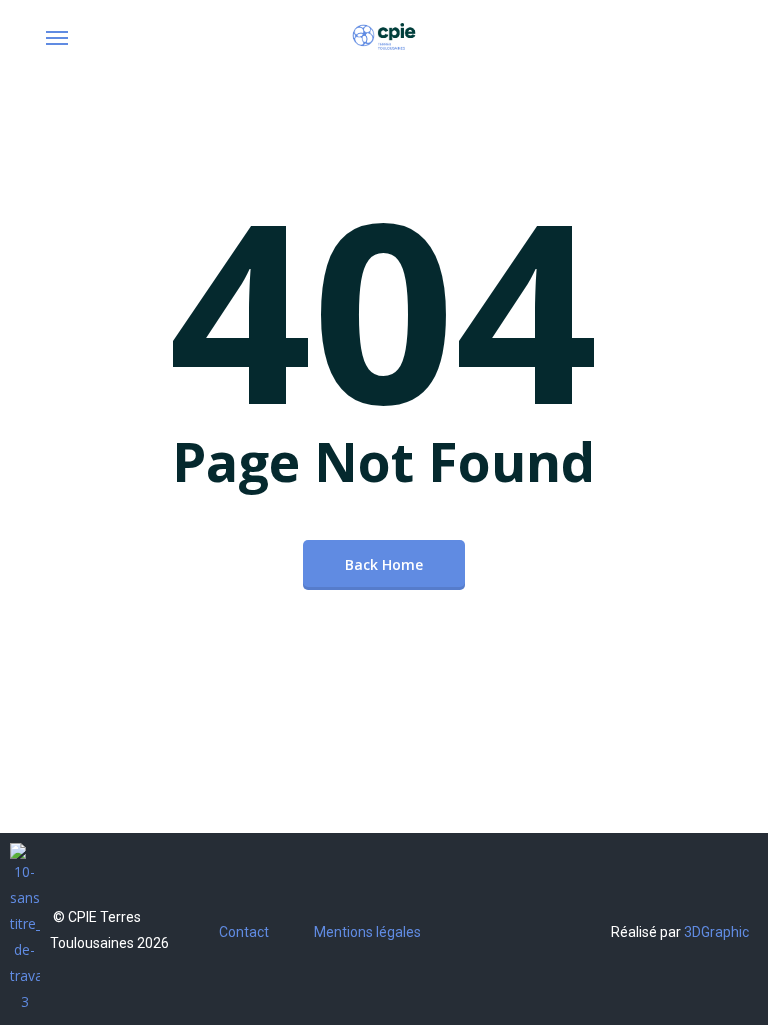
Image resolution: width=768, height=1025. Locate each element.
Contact (244, 932)
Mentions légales (367, 932)
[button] (57, 37)
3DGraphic (716, 932)
